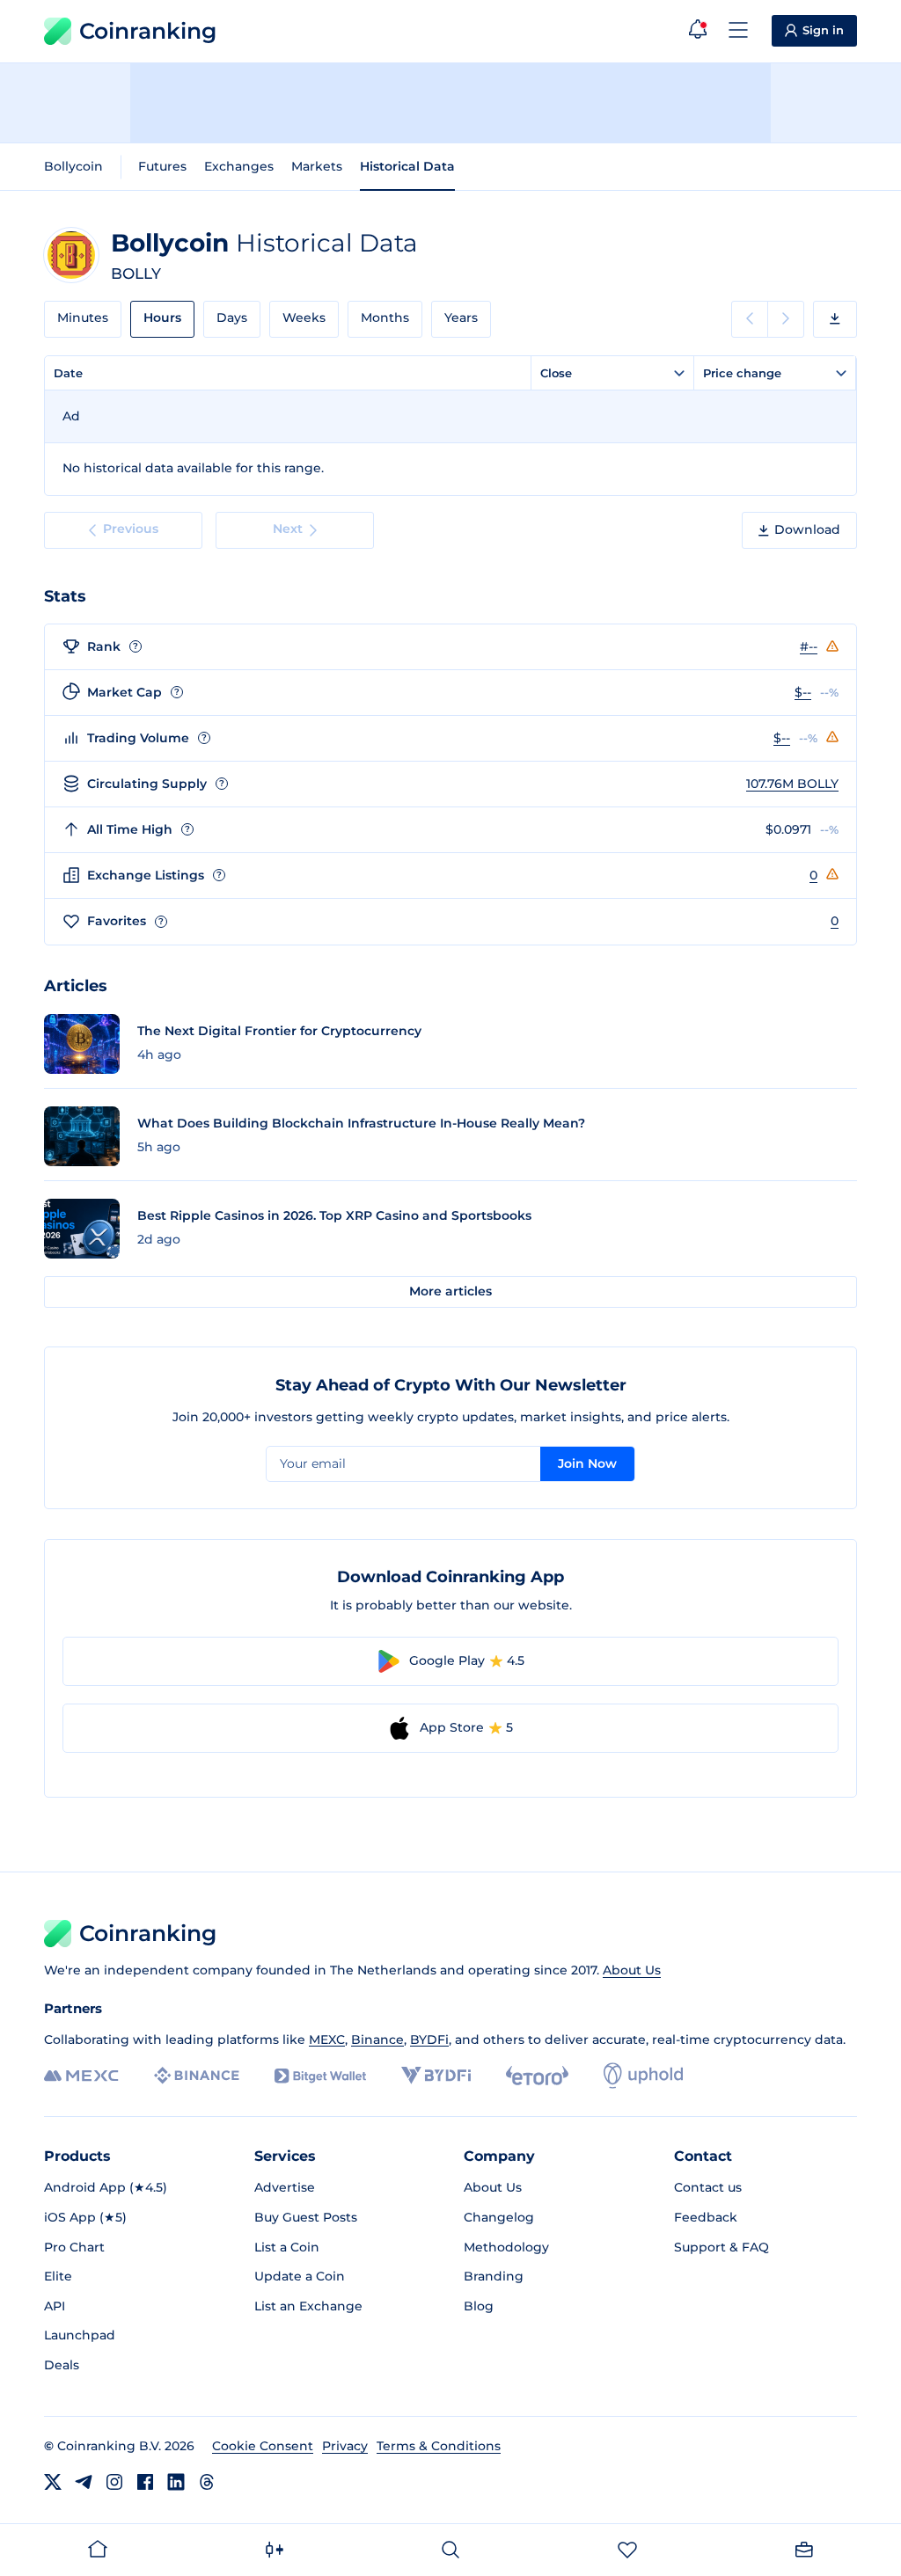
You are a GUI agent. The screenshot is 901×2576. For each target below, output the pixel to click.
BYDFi (429, 2040)
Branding (494, 2276)
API (55, 2306)
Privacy (345, 2446)
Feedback (706, 2217)
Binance (377, 2040)
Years (461, 317)
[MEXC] (81, 2076)
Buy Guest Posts (306, 2217)
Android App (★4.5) (106, 2187)
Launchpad (80, 2335)
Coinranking (148, 31)
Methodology (506, 2247)
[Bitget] (320, 2076)
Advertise (285, 2187)
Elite (58, 2276)
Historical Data (407, 166)
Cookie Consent (263, 2446)
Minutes (83, 317)
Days (232, 317)
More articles (450, 1291)
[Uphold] (643, 2076)
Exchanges (239, 166)
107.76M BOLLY (792, 784)
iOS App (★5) (85, 2217)
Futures (162, 166)
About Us (632, 1970)
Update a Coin (300, 2276)
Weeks (304, 317)
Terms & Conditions (439, 2446)
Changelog (499, 2217)
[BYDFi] (436, 2076)
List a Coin (287, 2247)
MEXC (327, 2040)
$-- (803, 692)
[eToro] (537, 2076)
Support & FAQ (722, 2247)
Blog (479, 2306)
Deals (62, 2365)
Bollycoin (73, 166)
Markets (317, 166)
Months (385, 317)
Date (68, 373)
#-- (809, 646)
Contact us (708, 2187)
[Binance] (197, 2076)
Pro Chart (74, 2247)
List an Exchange (308, 2306)
